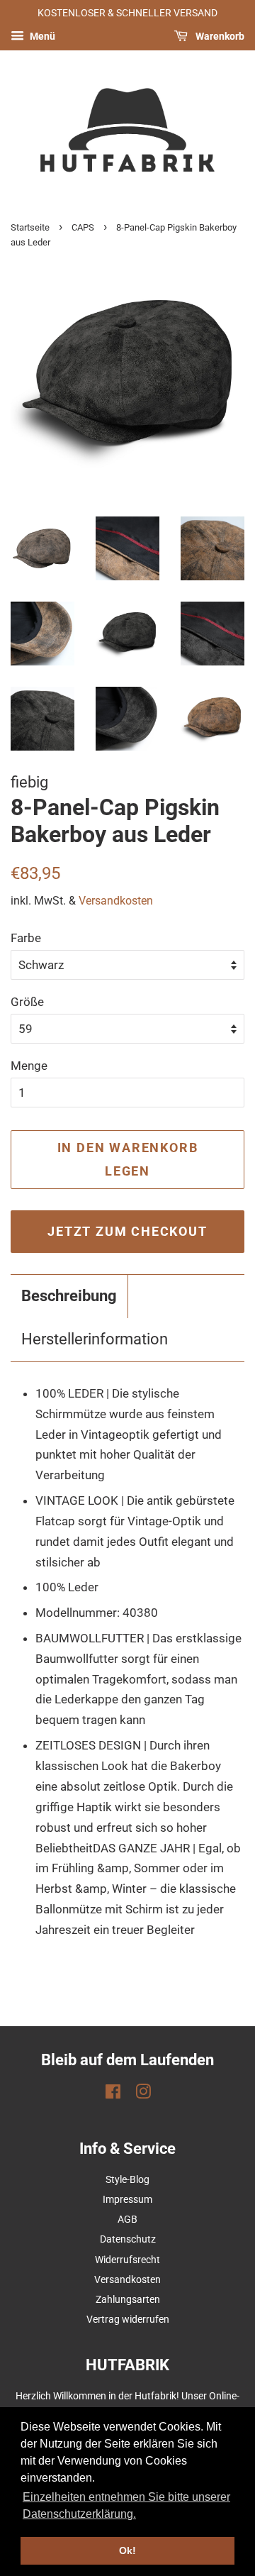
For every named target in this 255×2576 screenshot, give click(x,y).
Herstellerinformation (95, 1339)
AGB (127, 2220)
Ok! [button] (127, 2550)
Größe (27, 1002)
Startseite (30, 227)
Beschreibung (69, 1296)
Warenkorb (219, 36)
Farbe (26, 938)
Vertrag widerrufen (128, 2320)
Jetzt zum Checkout (127, 1231)
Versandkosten (116, 901)
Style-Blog (127, 2180)
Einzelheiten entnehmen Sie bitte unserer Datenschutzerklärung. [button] (126, 2505)
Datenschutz (128, 2239)
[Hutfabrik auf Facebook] (113, 2095)
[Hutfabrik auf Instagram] (143, 2095)
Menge (29, 1066)
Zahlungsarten (128, 2300)
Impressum (127, 2200)
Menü (41, 36)
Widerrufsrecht (127, 2260)
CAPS (83, 227)
